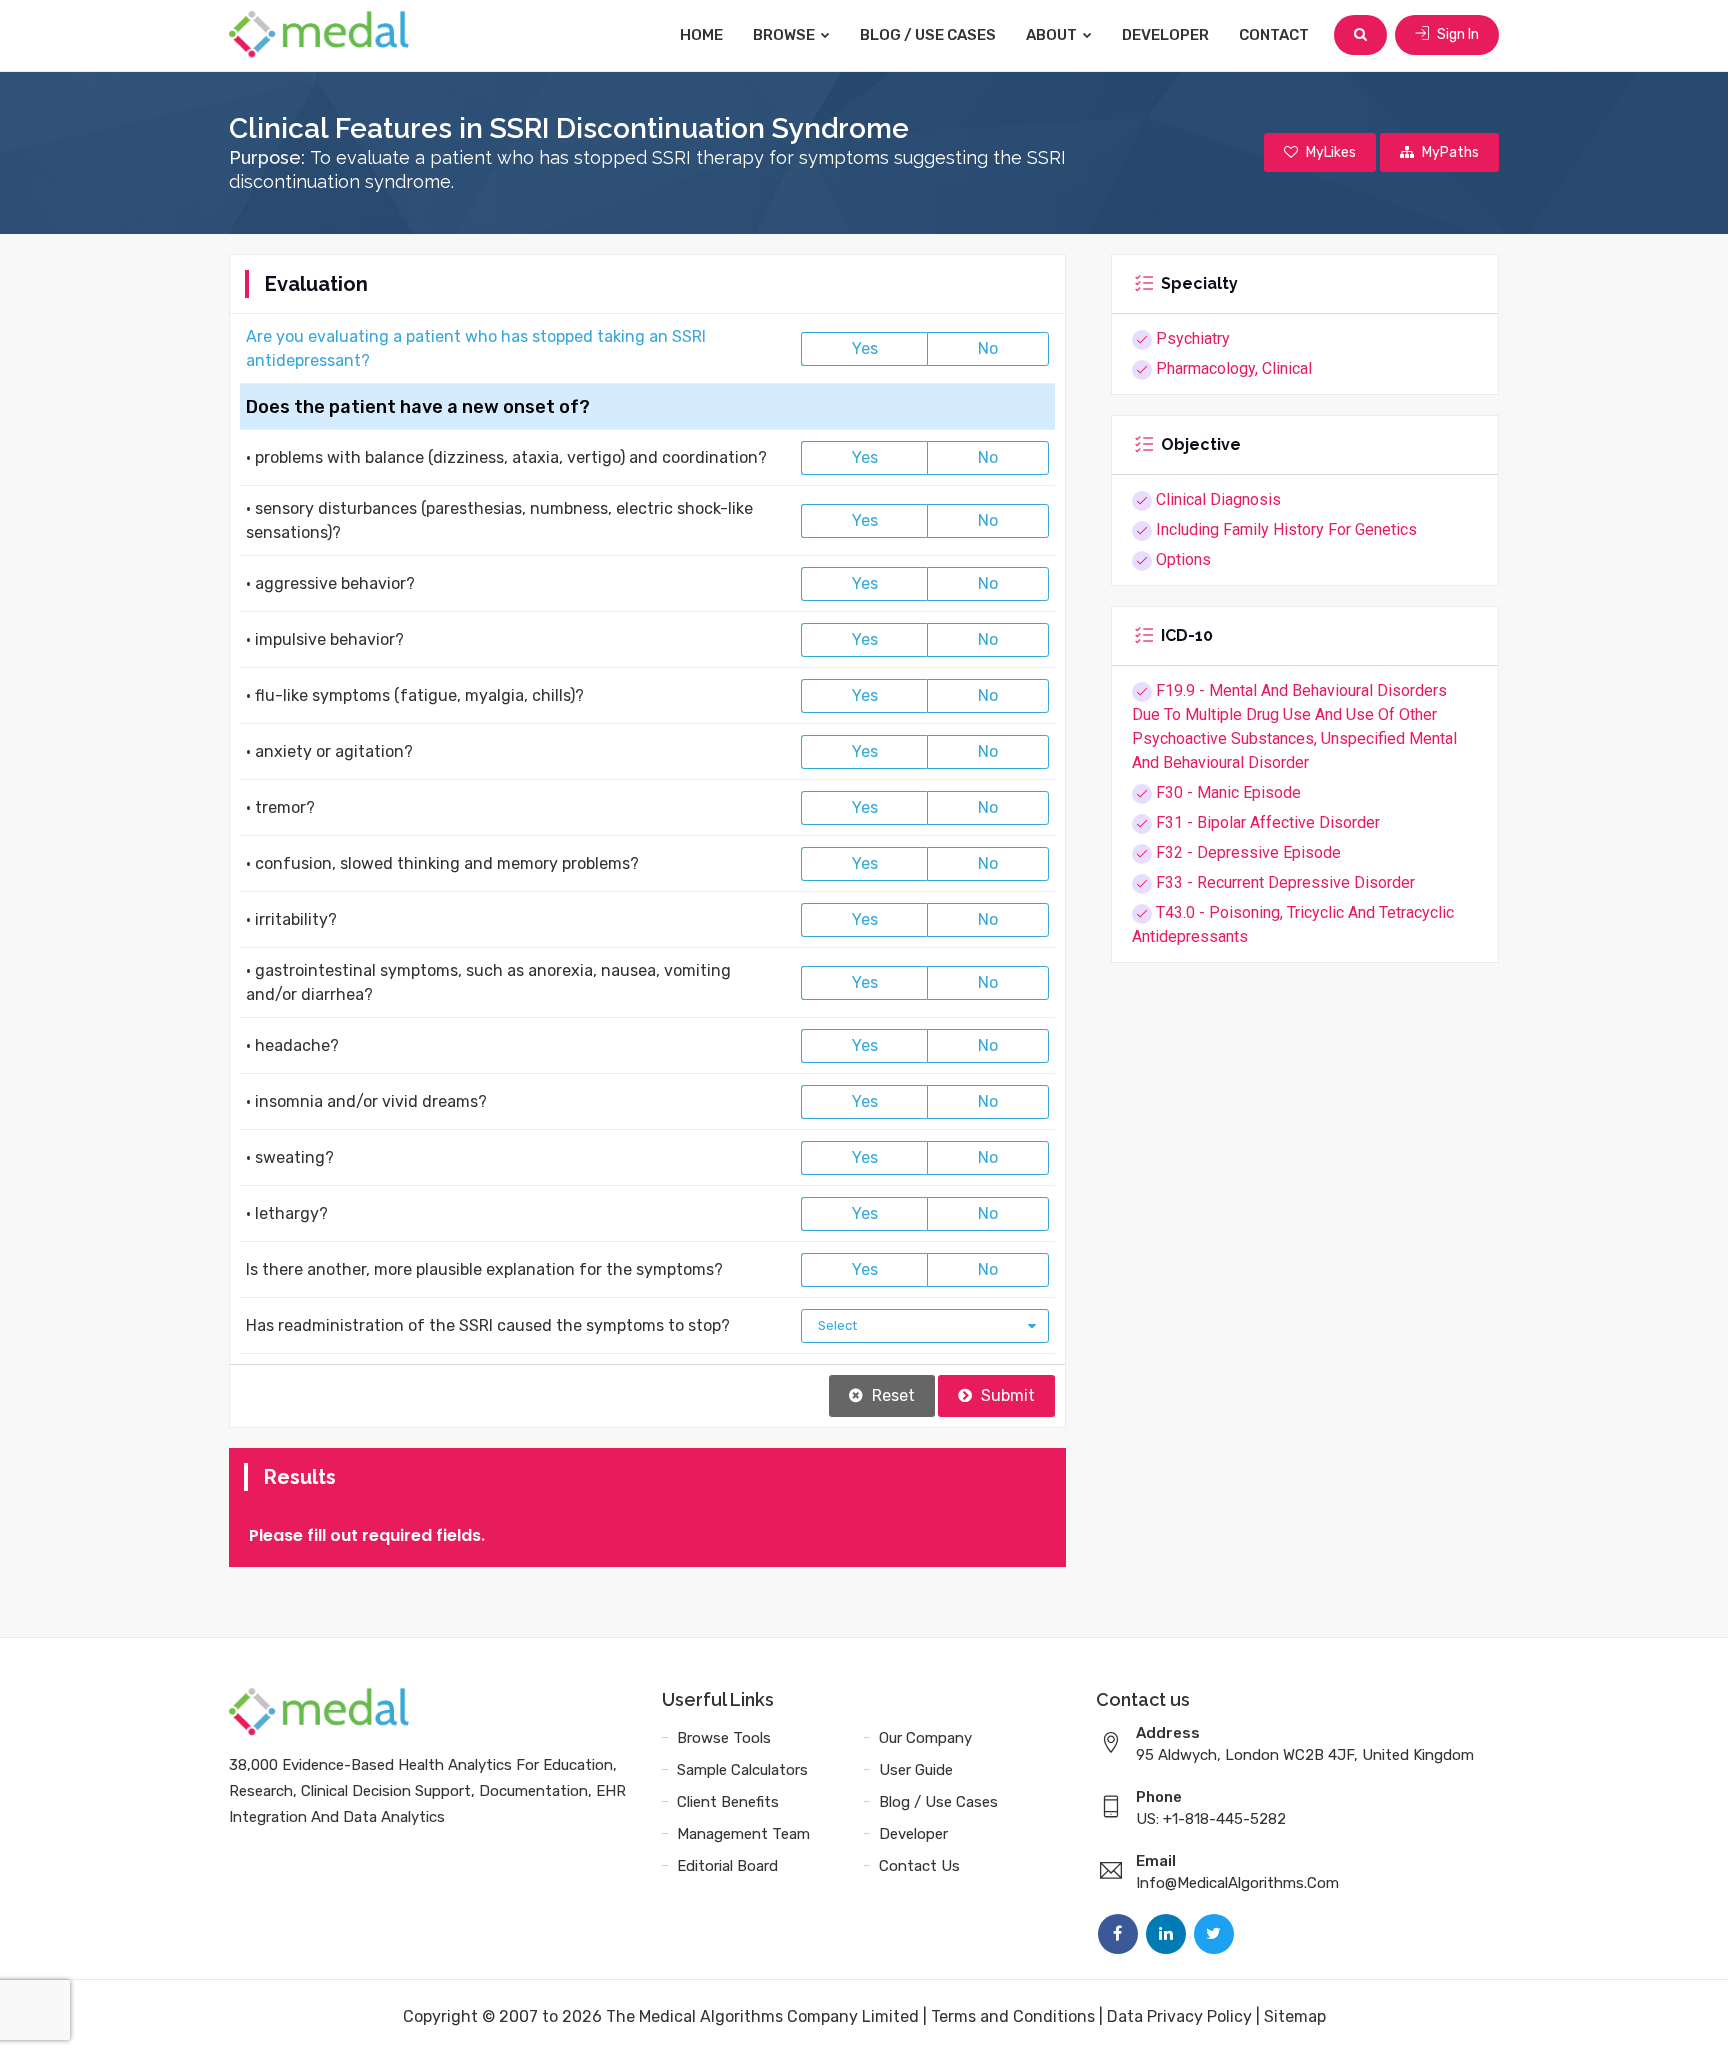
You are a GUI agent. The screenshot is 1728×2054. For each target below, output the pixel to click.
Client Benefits (728, 1802)
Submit (1006, 1395)
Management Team (743, 1834)
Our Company (925, 1738)
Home (701, 35)
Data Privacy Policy (1179, 2016)
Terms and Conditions (1013, 2016)
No (988, 348)
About (1053, 35)
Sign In (1456, 34)
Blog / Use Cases (928, 35)
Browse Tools (724, 1738)
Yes (865, 348)
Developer (1165, 35)
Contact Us (919, 1866)
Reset (891, 1395)
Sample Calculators (742, 1770)
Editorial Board (727, 1866)
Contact (1274, 35)
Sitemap (1295, 2016)
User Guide (916, 1770)
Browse (785, 35)
